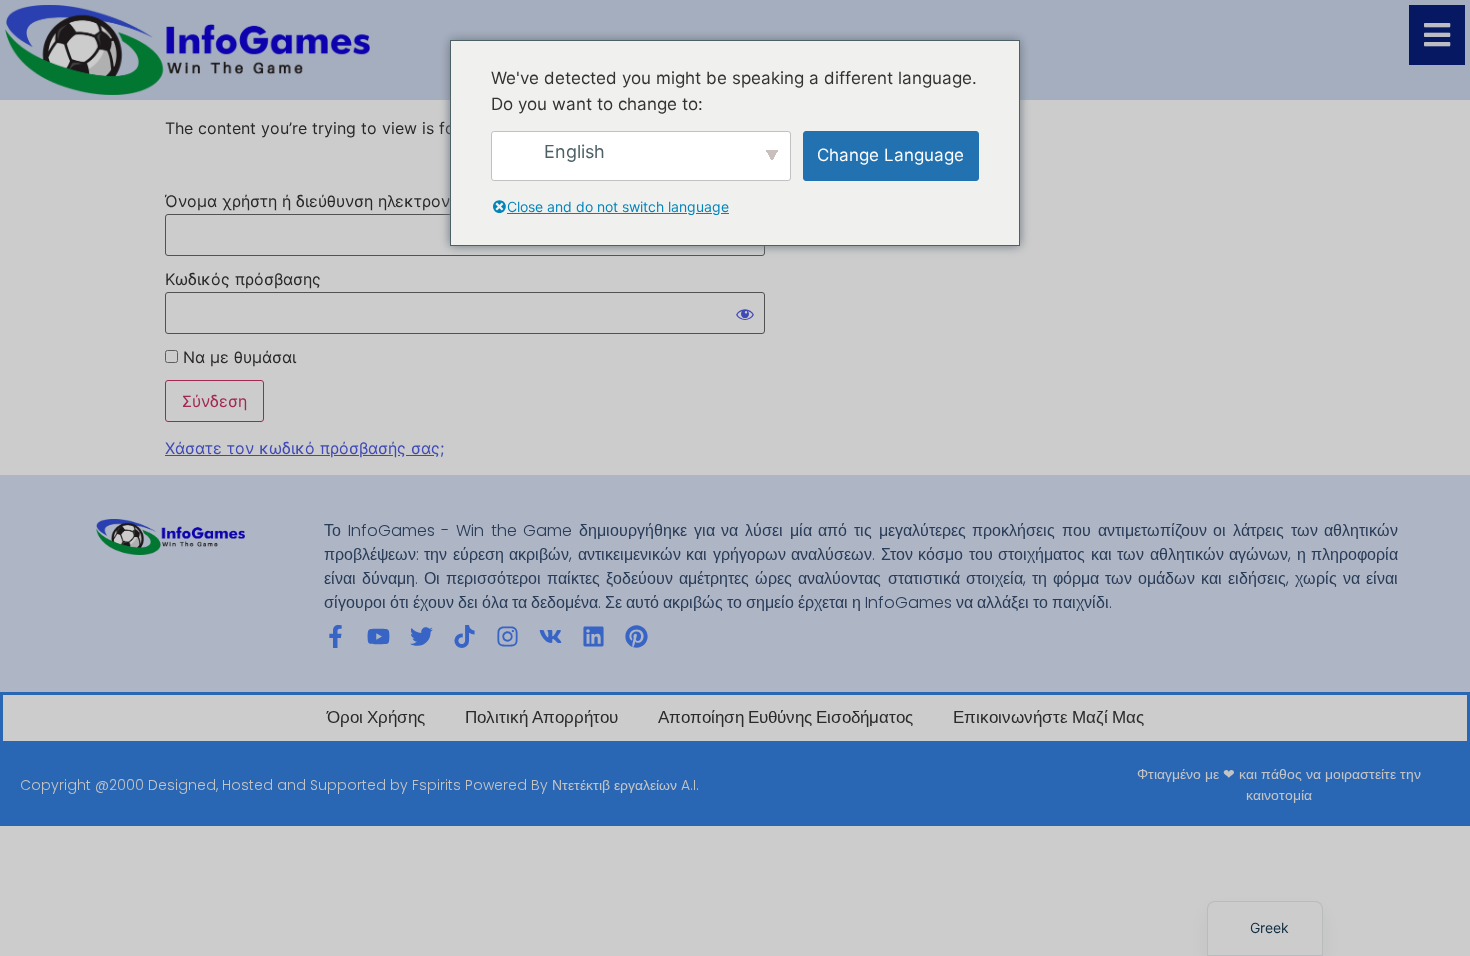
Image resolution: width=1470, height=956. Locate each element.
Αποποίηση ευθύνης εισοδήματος (785, 717)
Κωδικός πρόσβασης (243, 279)
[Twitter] (421, 636)
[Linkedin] (593, 636)
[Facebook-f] (335, 636)
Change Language (890, 155)
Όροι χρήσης (376, 717)
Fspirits (436, 785)
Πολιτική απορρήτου (541, 717)
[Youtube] (378, 636)
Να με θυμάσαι (237, 357)
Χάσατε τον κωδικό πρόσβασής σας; (304, 448)
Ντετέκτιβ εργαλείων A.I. (625, 785)
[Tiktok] (464, 636)
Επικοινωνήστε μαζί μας (1048, 717)
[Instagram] (507, 636)
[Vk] (550, 636)
